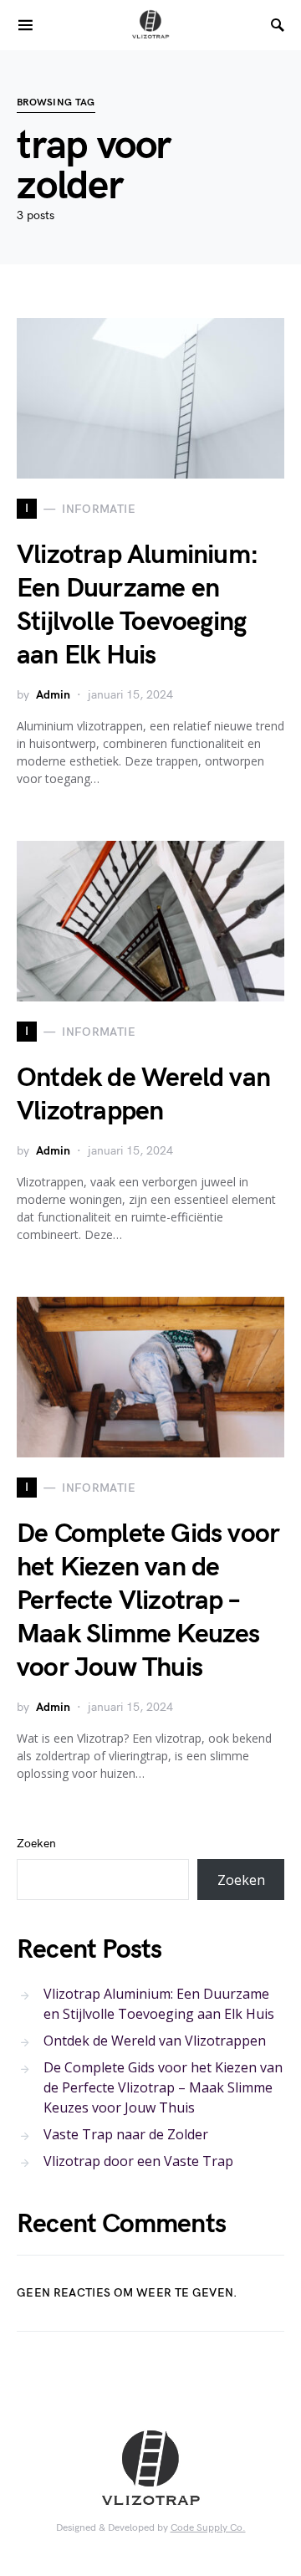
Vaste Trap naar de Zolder (126, 2134)
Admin (53, 695)
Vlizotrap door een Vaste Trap (138, 2161)
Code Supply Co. (208, 2528)
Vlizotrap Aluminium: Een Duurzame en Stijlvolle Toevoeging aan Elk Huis (138, 605)
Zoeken (36, 1844)
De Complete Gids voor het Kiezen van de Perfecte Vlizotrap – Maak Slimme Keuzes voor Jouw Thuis (148, 1601)
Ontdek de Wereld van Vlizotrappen (143, 1095)
